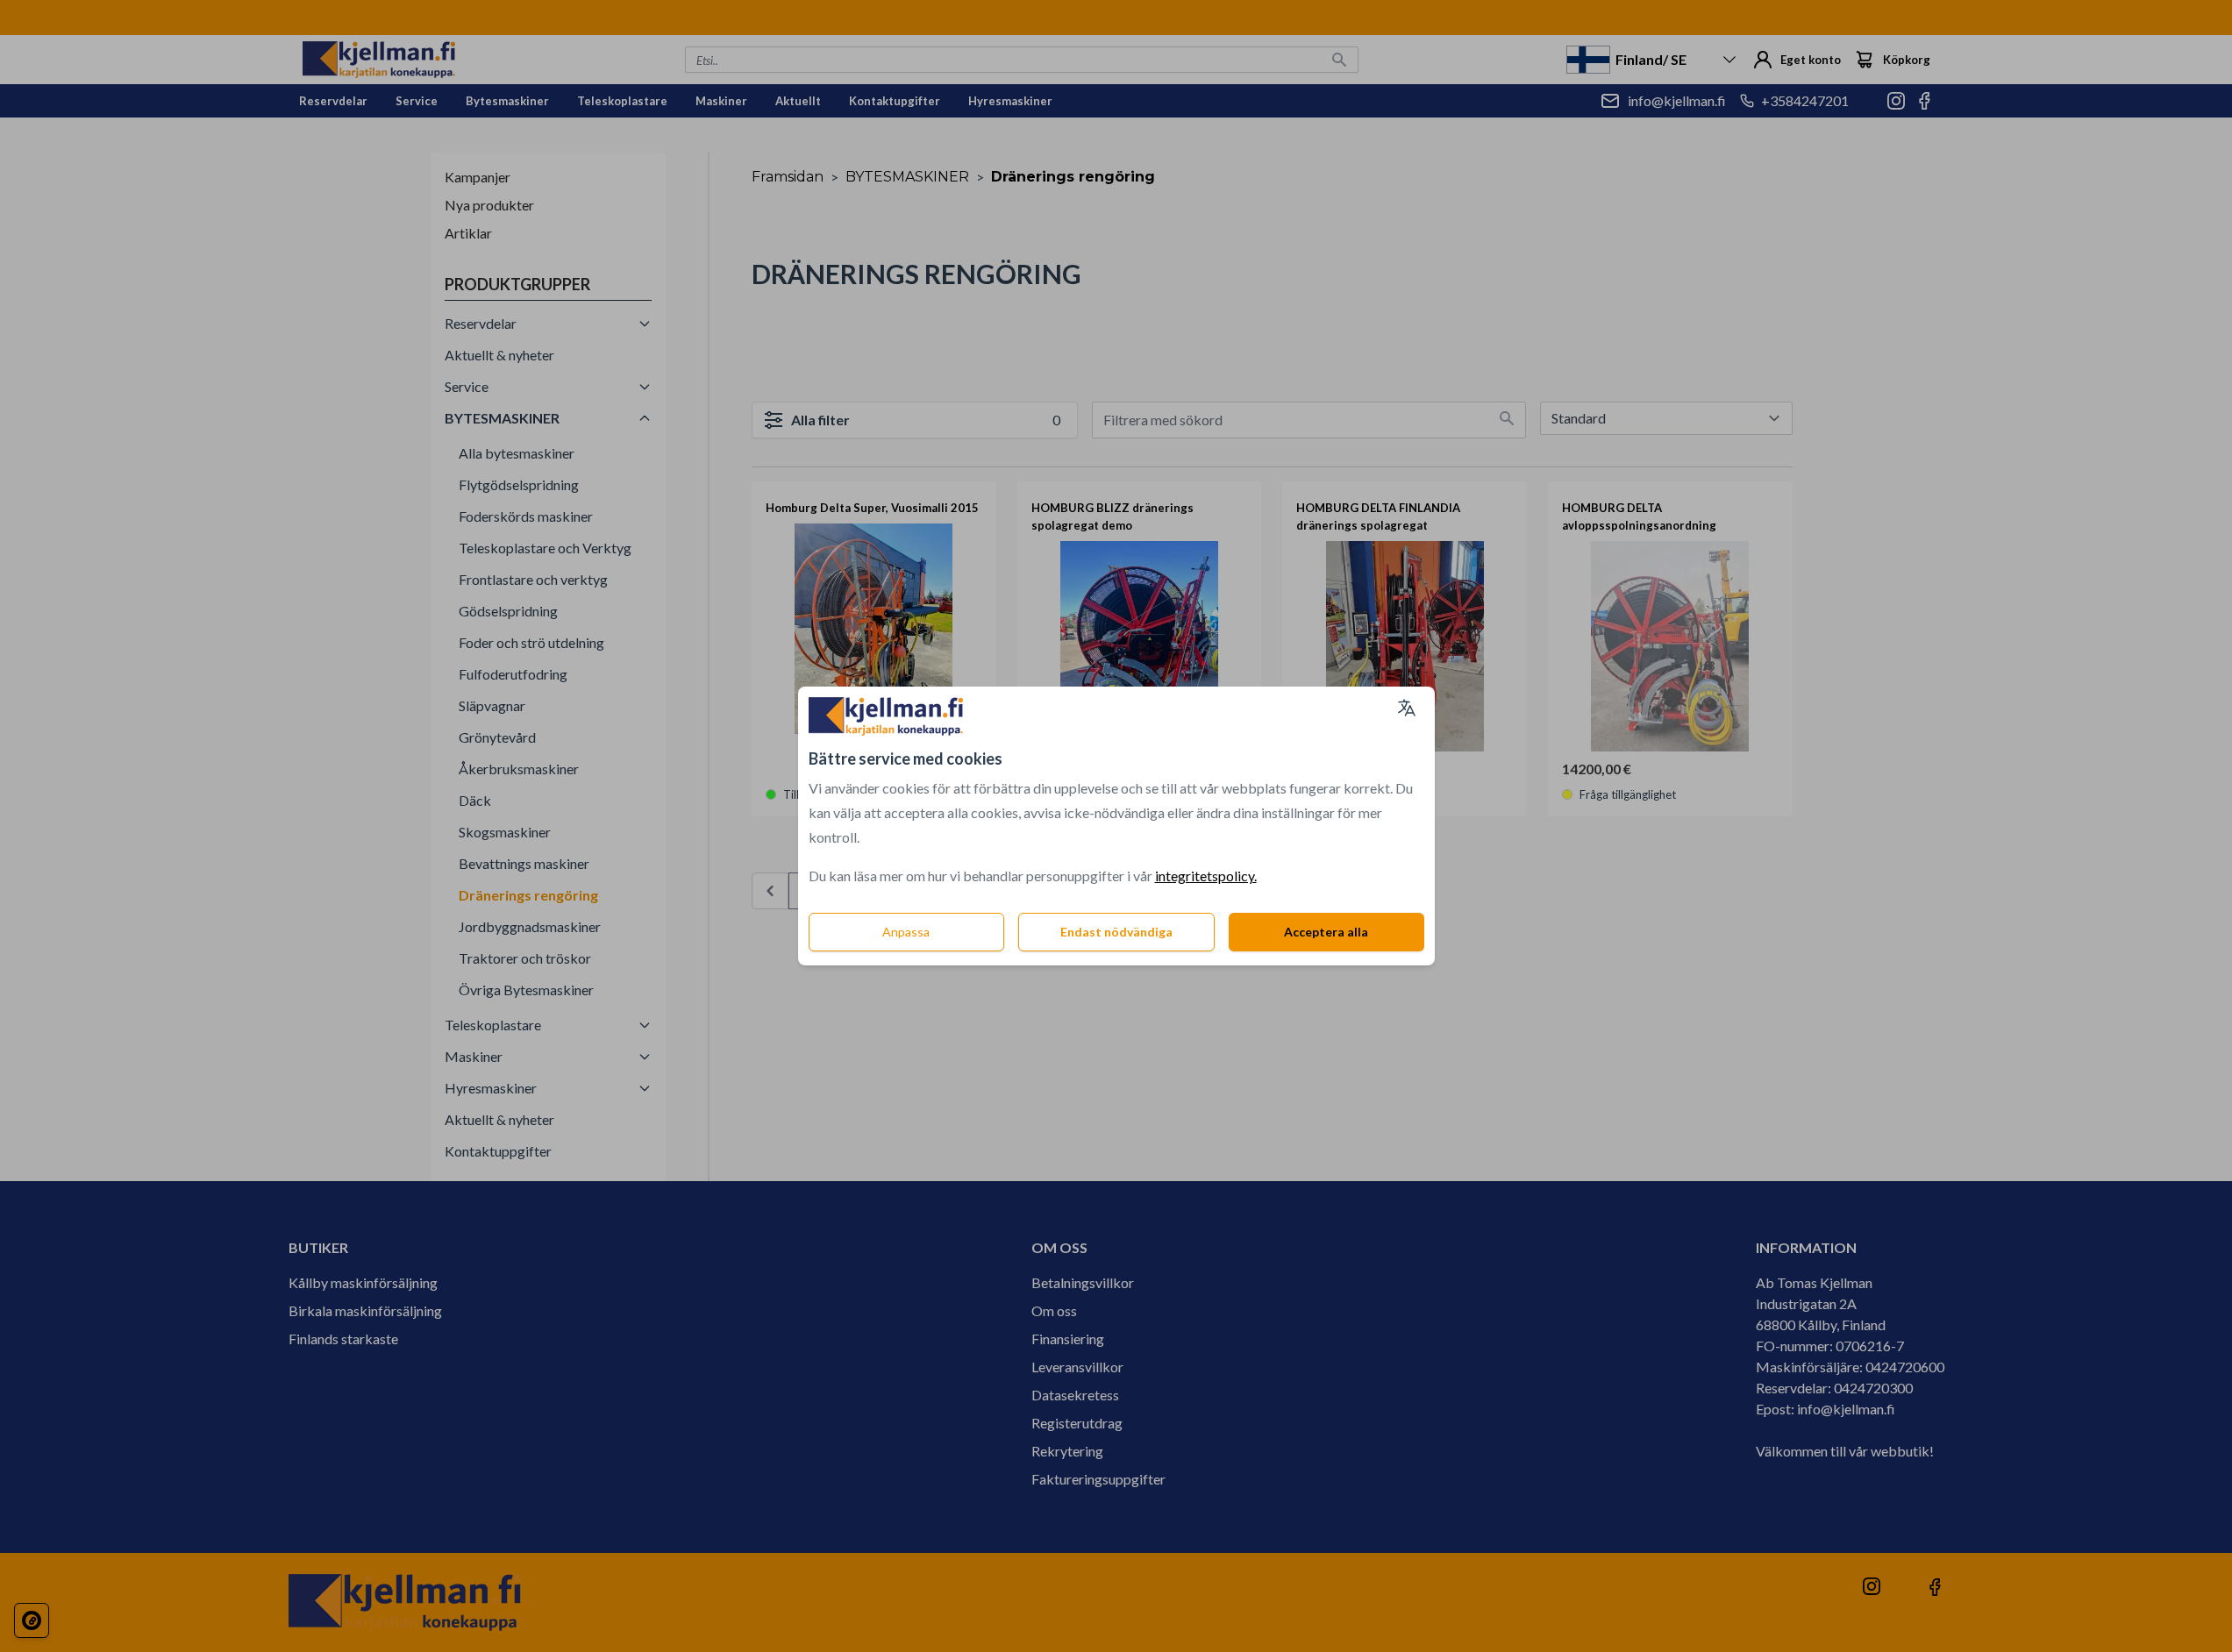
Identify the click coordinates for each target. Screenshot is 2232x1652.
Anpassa (906, 932)
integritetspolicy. (1206, 876)
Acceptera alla (1326, 932)
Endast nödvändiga (1116, 932)
